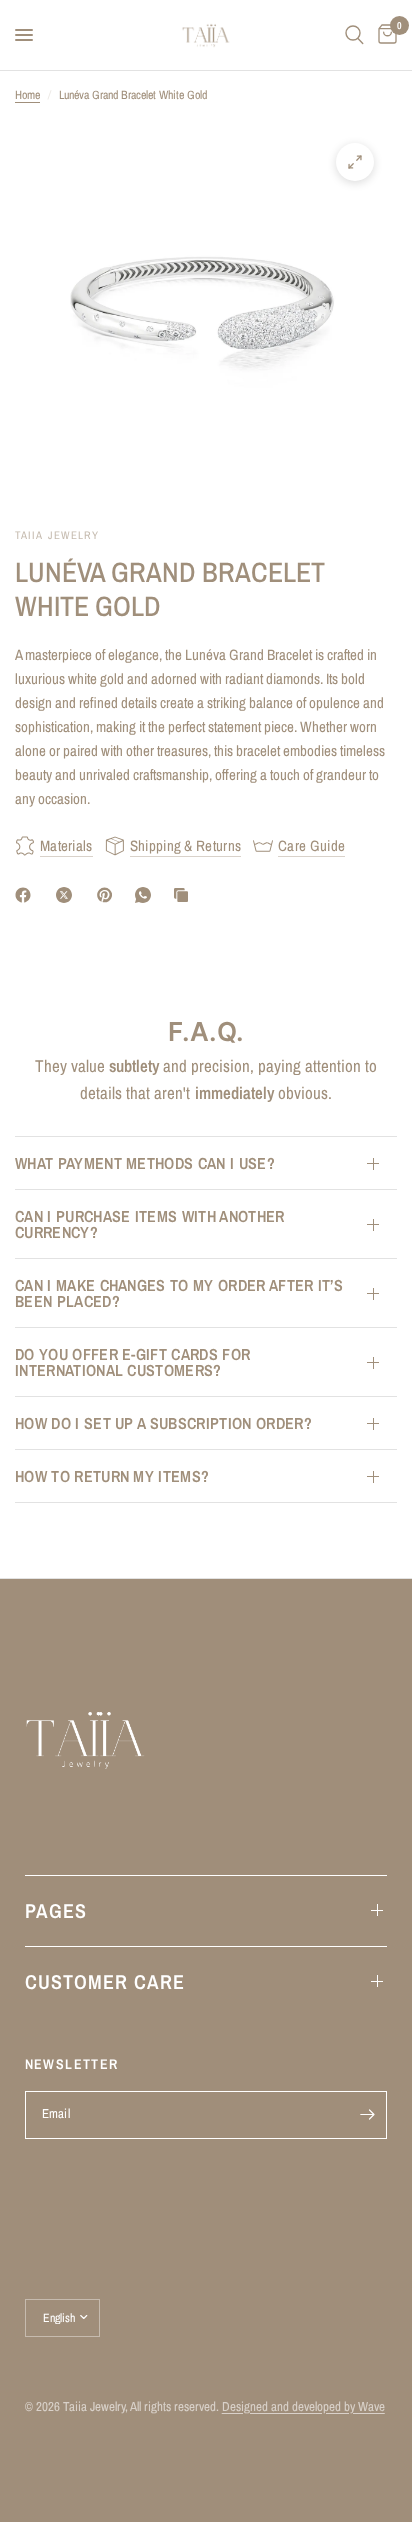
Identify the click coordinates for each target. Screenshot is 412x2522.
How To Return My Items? (112, 1476)
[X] (68, 895)
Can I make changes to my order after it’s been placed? (179, 1293)
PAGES (56, 1910)
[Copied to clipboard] (185, 895)
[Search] (354, 35)
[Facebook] (27, 895)
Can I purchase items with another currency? (150, 1224)
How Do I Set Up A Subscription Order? (163, 1423)
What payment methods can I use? (145, 1163)
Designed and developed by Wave (303, 2406)
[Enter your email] (367, 2115)
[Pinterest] (109, 895)
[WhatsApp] (147, 895)
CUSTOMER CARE (105, 1981)
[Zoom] (355, 162)
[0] (384, 35)
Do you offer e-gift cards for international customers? (132, 1362)
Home (27, 95)
